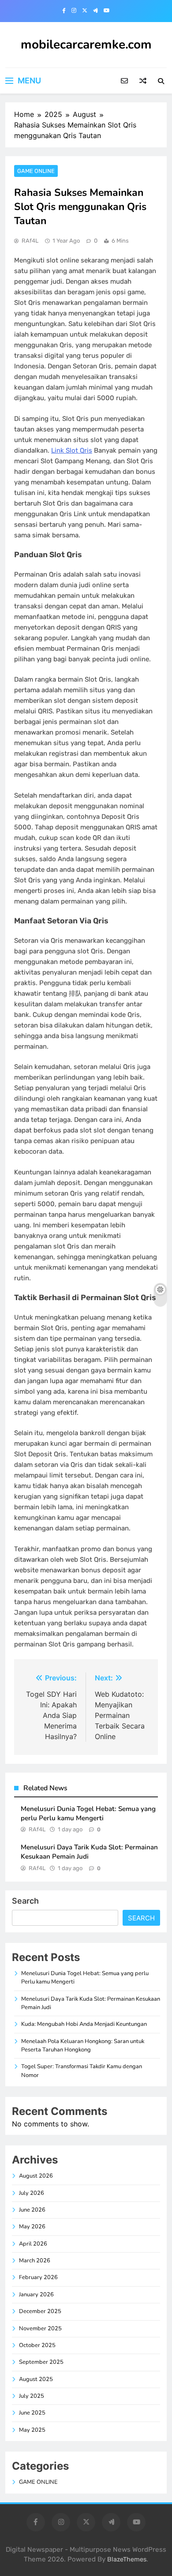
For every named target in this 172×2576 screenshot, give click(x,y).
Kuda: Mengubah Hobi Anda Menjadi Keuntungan (84, 2024)
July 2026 (32, 2193)
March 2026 (35, 2261)
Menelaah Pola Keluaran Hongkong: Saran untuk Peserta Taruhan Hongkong (83, 2045)
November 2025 (40, 2329)
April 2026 (33, 2244)
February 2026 (38, 2277)
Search (25, 1901)
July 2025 (32, 2396)
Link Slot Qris (72, 450)
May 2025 (32, 2430)
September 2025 (41, 2362)
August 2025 (36, 2379)
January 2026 (36, 2295)
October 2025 (37, 2345)
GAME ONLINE (36, 171)
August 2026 (36, 2176)
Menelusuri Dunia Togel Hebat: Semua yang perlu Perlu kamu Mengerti (88, 1813)
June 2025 (32, 2413)
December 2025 (40, 2311)
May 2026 (32, 2227)
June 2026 (32, 2210)
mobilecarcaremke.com (86, 45)
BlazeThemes (127, 2559)
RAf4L (30, 241)
